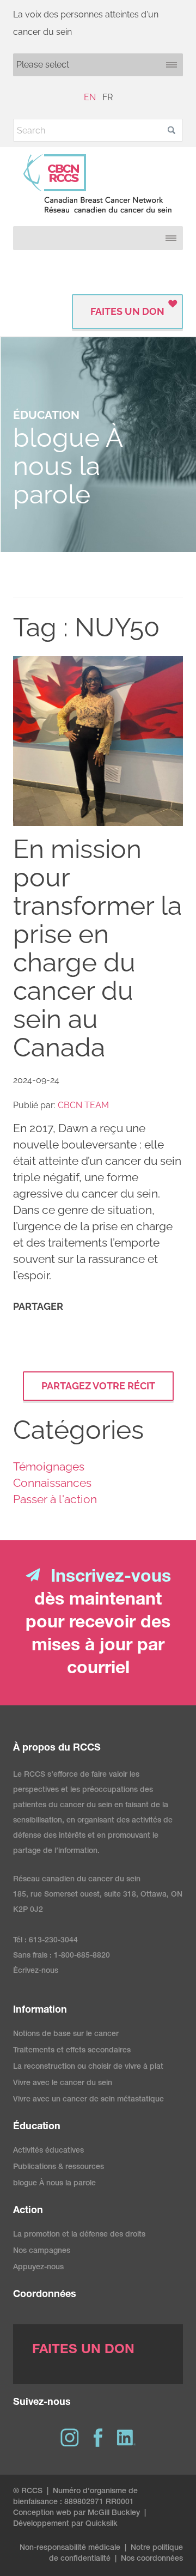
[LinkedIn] (126, 2438)
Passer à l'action (55, 1499)
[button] (171, 130)
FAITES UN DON (127, 311)
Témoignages (49, 1466)
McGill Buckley (114, 2513)
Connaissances (52, 1483)
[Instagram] (70, 2438)
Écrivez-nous (36, 1971)
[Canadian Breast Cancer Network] (98, 184)
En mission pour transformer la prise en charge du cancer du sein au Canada (97, 948)
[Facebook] (98, 2438)
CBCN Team (83, 1105)
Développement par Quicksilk (65, 2524)
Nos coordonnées (152, 2559)
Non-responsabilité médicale (70, 2548)
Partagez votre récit (98, 1386)
